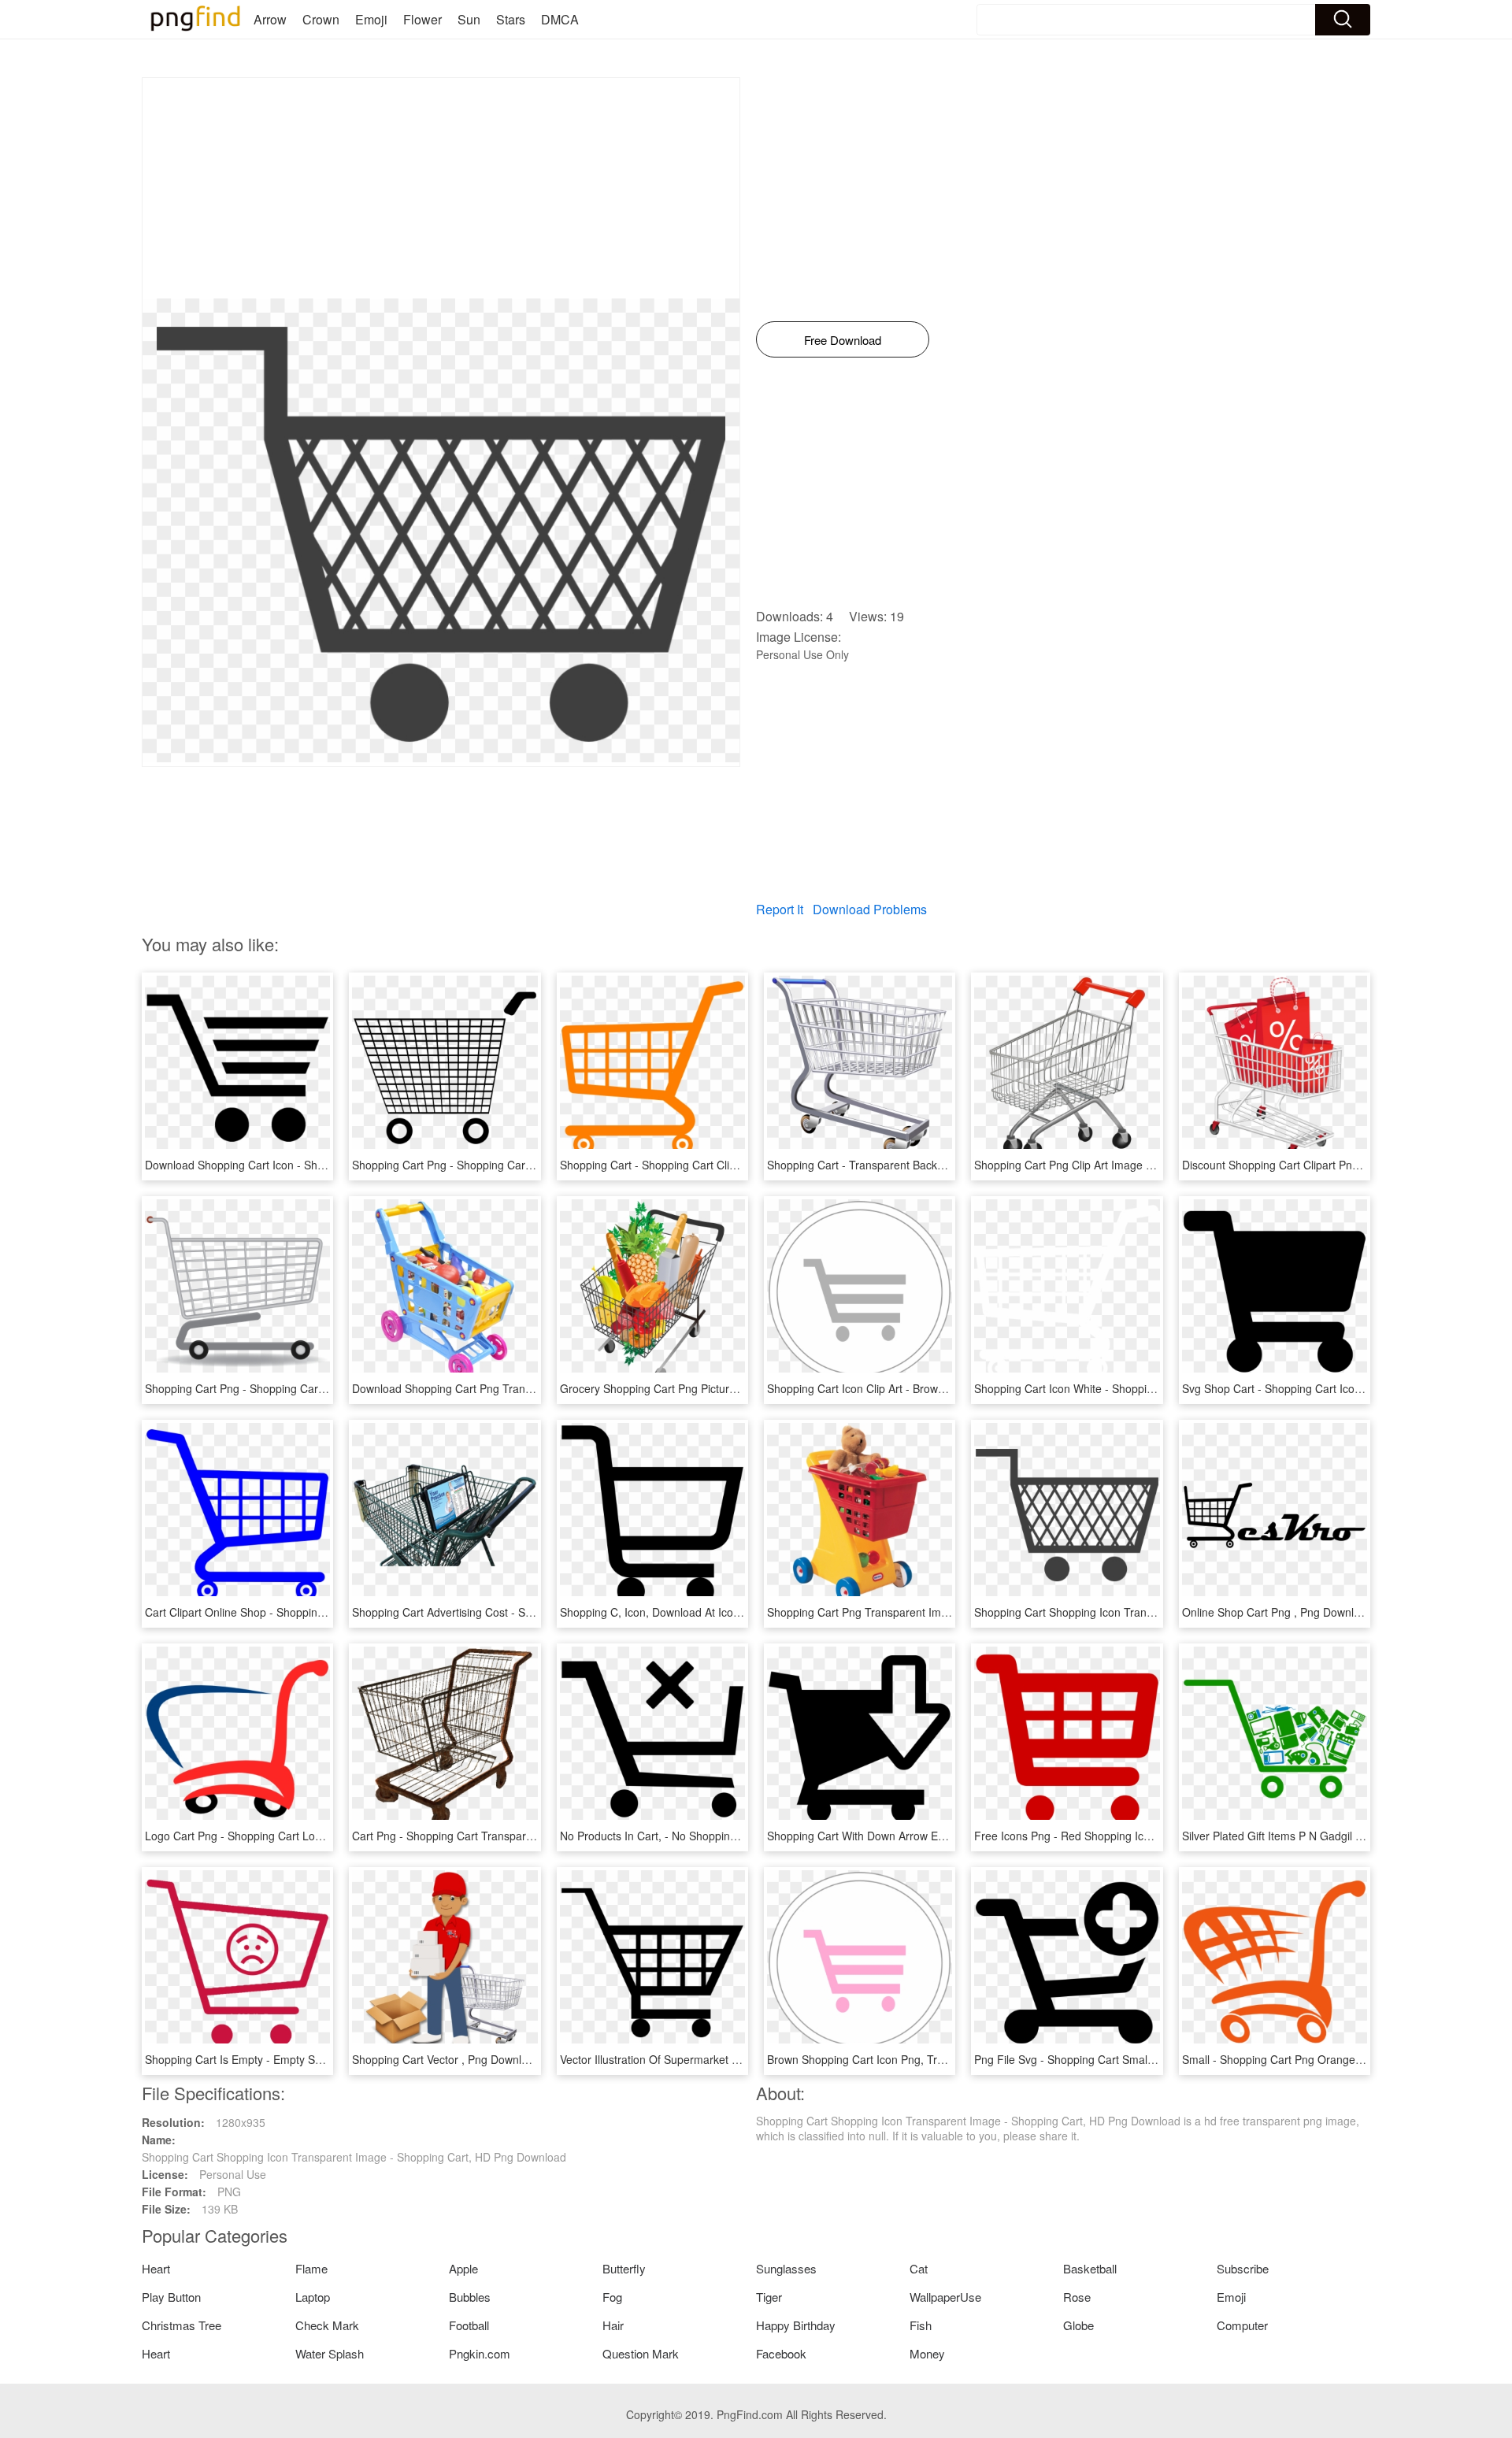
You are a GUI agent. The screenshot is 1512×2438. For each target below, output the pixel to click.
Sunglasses (786, 2268)
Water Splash (330, 2353)
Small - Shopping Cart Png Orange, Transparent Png (1314, 2059)
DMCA (560, 19)
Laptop (313, 2297)
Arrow (270, 19)
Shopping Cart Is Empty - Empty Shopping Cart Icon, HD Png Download (323, 2059)
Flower (422, 19)
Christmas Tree (182, 2325)
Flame (311, 2268)
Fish (921, 2325)
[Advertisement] (441, 188)
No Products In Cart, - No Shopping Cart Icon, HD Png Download (721, 1836)
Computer (1242, 2325)
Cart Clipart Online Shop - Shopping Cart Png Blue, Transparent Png (315, 1612)
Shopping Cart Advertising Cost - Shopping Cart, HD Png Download (520, 1612)
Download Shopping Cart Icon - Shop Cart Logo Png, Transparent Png (320, 1165)
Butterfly (624, 2268)
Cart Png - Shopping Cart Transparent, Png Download (486, 1836)
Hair (613, 2325)
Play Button (171, 2297)
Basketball (1090, 2268)
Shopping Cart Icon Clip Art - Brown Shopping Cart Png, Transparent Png (949, 1388)
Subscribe (1243, 2268)
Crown (321, 19)
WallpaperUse (945, 2297)
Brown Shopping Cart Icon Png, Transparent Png (889, 2059)
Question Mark (641, 2353)
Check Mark (327, 2325)
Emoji (371, 19)
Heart (156, 2268)
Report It (780, 909)
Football (469, 2325)
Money (927, 2353)
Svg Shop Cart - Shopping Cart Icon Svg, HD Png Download (1331, 1388)
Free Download (843, 340)
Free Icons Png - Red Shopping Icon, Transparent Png (1110, 1836)
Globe (1078, 2325)
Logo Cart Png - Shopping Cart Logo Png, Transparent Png (293, 1836)
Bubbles (470, 2297)
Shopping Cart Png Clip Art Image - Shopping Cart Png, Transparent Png (1156, 1165)
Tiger (769, 2297)
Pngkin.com (480, 2353)
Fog (612, 2297)
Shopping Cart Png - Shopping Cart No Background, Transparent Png (318, 1388)
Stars (511, 19)
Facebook (781, 2353)
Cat (919, 2268)
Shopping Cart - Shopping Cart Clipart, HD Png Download (703, 1165)
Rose (1077, 2297)
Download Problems (870, 909)
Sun (469, 19)
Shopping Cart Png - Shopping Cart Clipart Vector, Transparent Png (520, 1165)
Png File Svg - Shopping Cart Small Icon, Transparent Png (1119, 2059)
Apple (463, 2268)
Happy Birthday (796, 2325)
